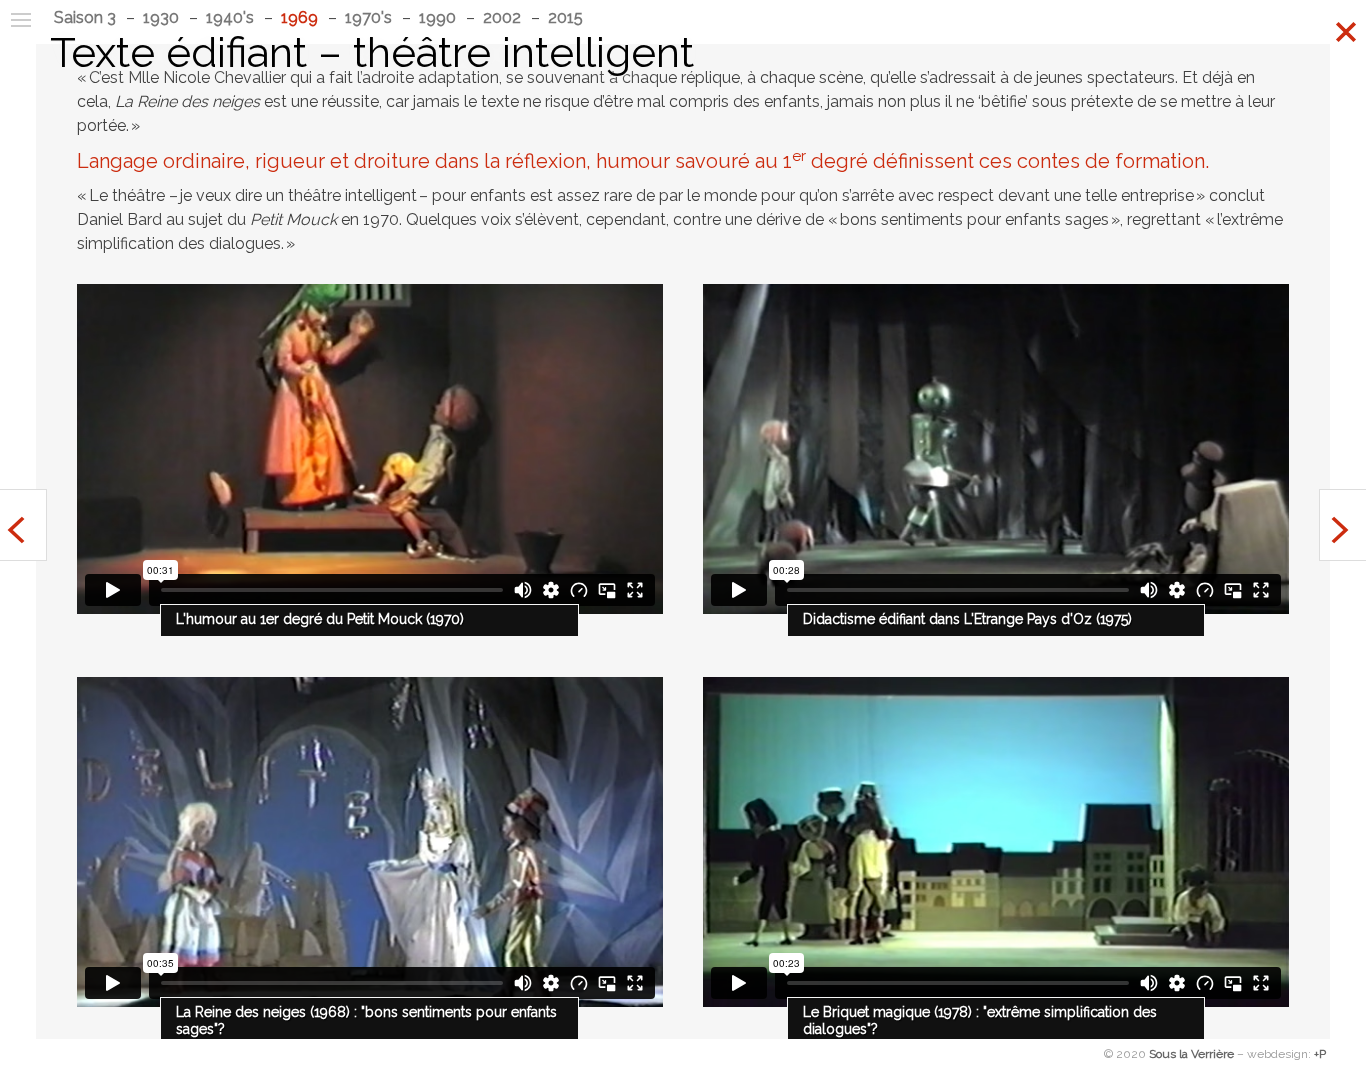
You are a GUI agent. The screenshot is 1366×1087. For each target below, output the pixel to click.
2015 (565, 17)
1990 (437, 17)
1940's (230, 17)
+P (1320, 1054)
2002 (502, 17)
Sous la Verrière (1191, 1054)
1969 (299, 17)
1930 (161, 17)
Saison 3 (85, 17)
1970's (368, 17)
